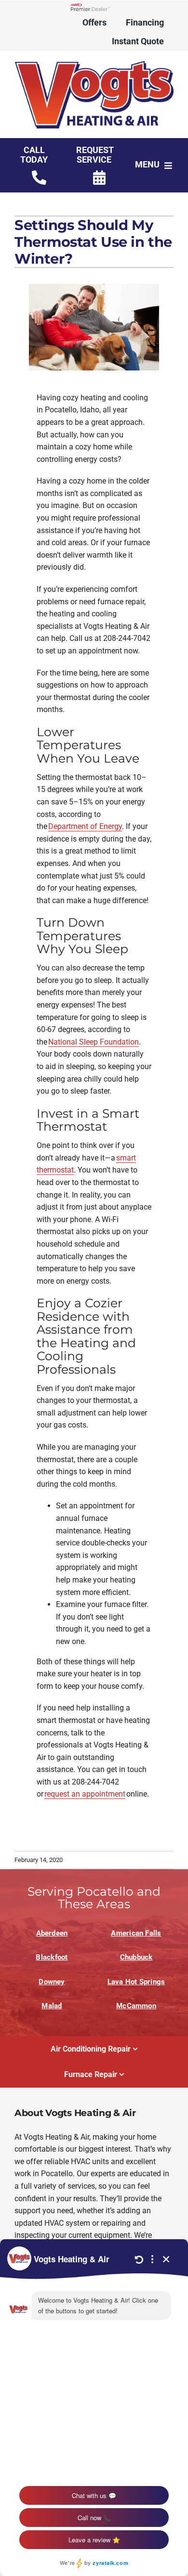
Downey (52, 1982)
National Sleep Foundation (94, 1042)
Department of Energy (85, 826)
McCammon (136, 2006)
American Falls (136, 1933)
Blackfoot (52, 1957)
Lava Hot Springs (136, 1982)
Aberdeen (52, 1933)
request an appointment (85, 1794)
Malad (52, 2006)
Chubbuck (136, 1957)
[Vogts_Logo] (94, 64)
